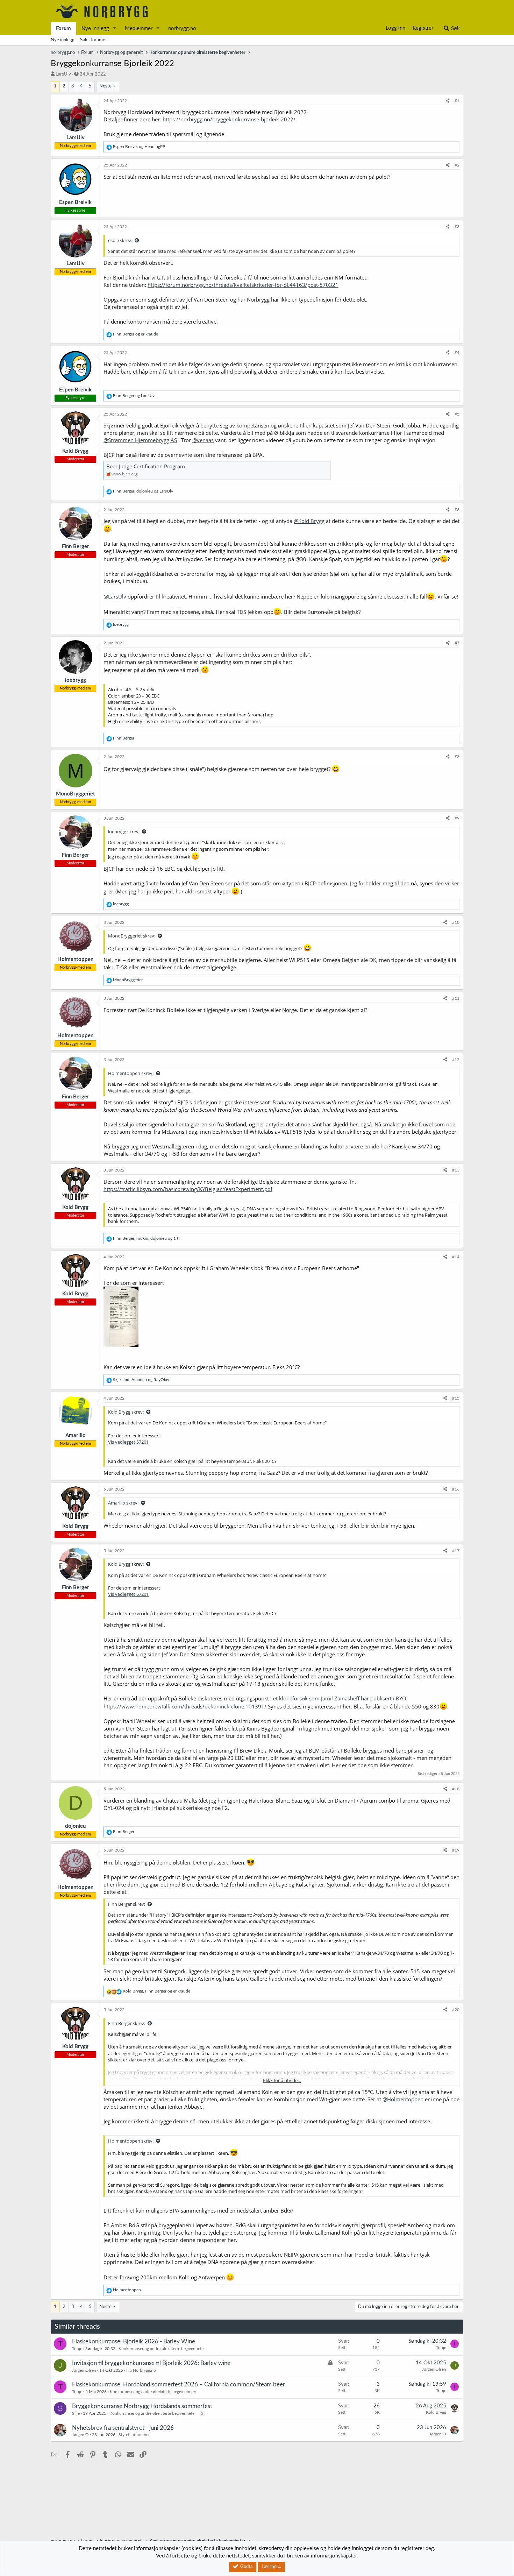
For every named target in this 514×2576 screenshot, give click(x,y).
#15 (456, 1398)
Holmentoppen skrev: (131, 1073)
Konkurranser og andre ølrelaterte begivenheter (162, 2349)
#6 (457, 510)
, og (143, 491)
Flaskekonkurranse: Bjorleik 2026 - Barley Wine (134, 2341)
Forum (63, 29)
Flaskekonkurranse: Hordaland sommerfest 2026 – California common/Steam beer (179, 2384)
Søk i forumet (94, 40)
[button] (115, 29)
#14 (456, 1257)
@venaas (203, 440)
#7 (457, 643)
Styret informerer (134, 2435)
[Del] (448, 101)
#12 (456, 1060)
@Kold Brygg (309, 521)
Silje (76, 2413)
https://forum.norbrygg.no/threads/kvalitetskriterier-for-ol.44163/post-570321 (243, 285)
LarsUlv (63, 74)
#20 (456, 2010)
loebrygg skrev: (124, 831)
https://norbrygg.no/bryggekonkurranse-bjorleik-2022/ (229, 119)
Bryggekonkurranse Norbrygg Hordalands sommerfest (142, 2406)
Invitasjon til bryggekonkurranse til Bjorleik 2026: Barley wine (151, 2363)
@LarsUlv (115, 596)
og (139, 147)
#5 (457, 414)
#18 (456, 1789)
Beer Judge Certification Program (146, 466)
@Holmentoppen (403, 2099)
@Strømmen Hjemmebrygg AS (140, 440)
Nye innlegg (95, 29)
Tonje (77, 2349)
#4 (457, 353)
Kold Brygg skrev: (126, 1412)
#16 (456, 1489)
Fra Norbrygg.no (141, 2370)
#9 (457, 818)
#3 (457, 227)
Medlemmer (139, 29)
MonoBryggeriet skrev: (132, 936)
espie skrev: (120, 240)
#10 (456, 922)
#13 (456, 1170)
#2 (457, 165)
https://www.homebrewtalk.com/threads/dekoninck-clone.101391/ (185, 1706)
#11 (456, 998)
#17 (456, 1551)
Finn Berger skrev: (127, 1904)
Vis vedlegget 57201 (128, 1442)
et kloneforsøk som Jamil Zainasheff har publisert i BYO (340, 1698)
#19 (456, 1850)
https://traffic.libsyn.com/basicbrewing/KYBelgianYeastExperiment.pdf (188, 1189)
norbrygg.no (182, 29)
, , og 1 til (147, 1238)
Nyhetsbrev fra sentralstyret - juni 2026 (123, 2428)
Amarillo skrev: (123, 1503)
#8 (457, 757)
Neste (105, 86)
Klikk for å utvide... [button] (282, 2080)
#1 (457, 101)
